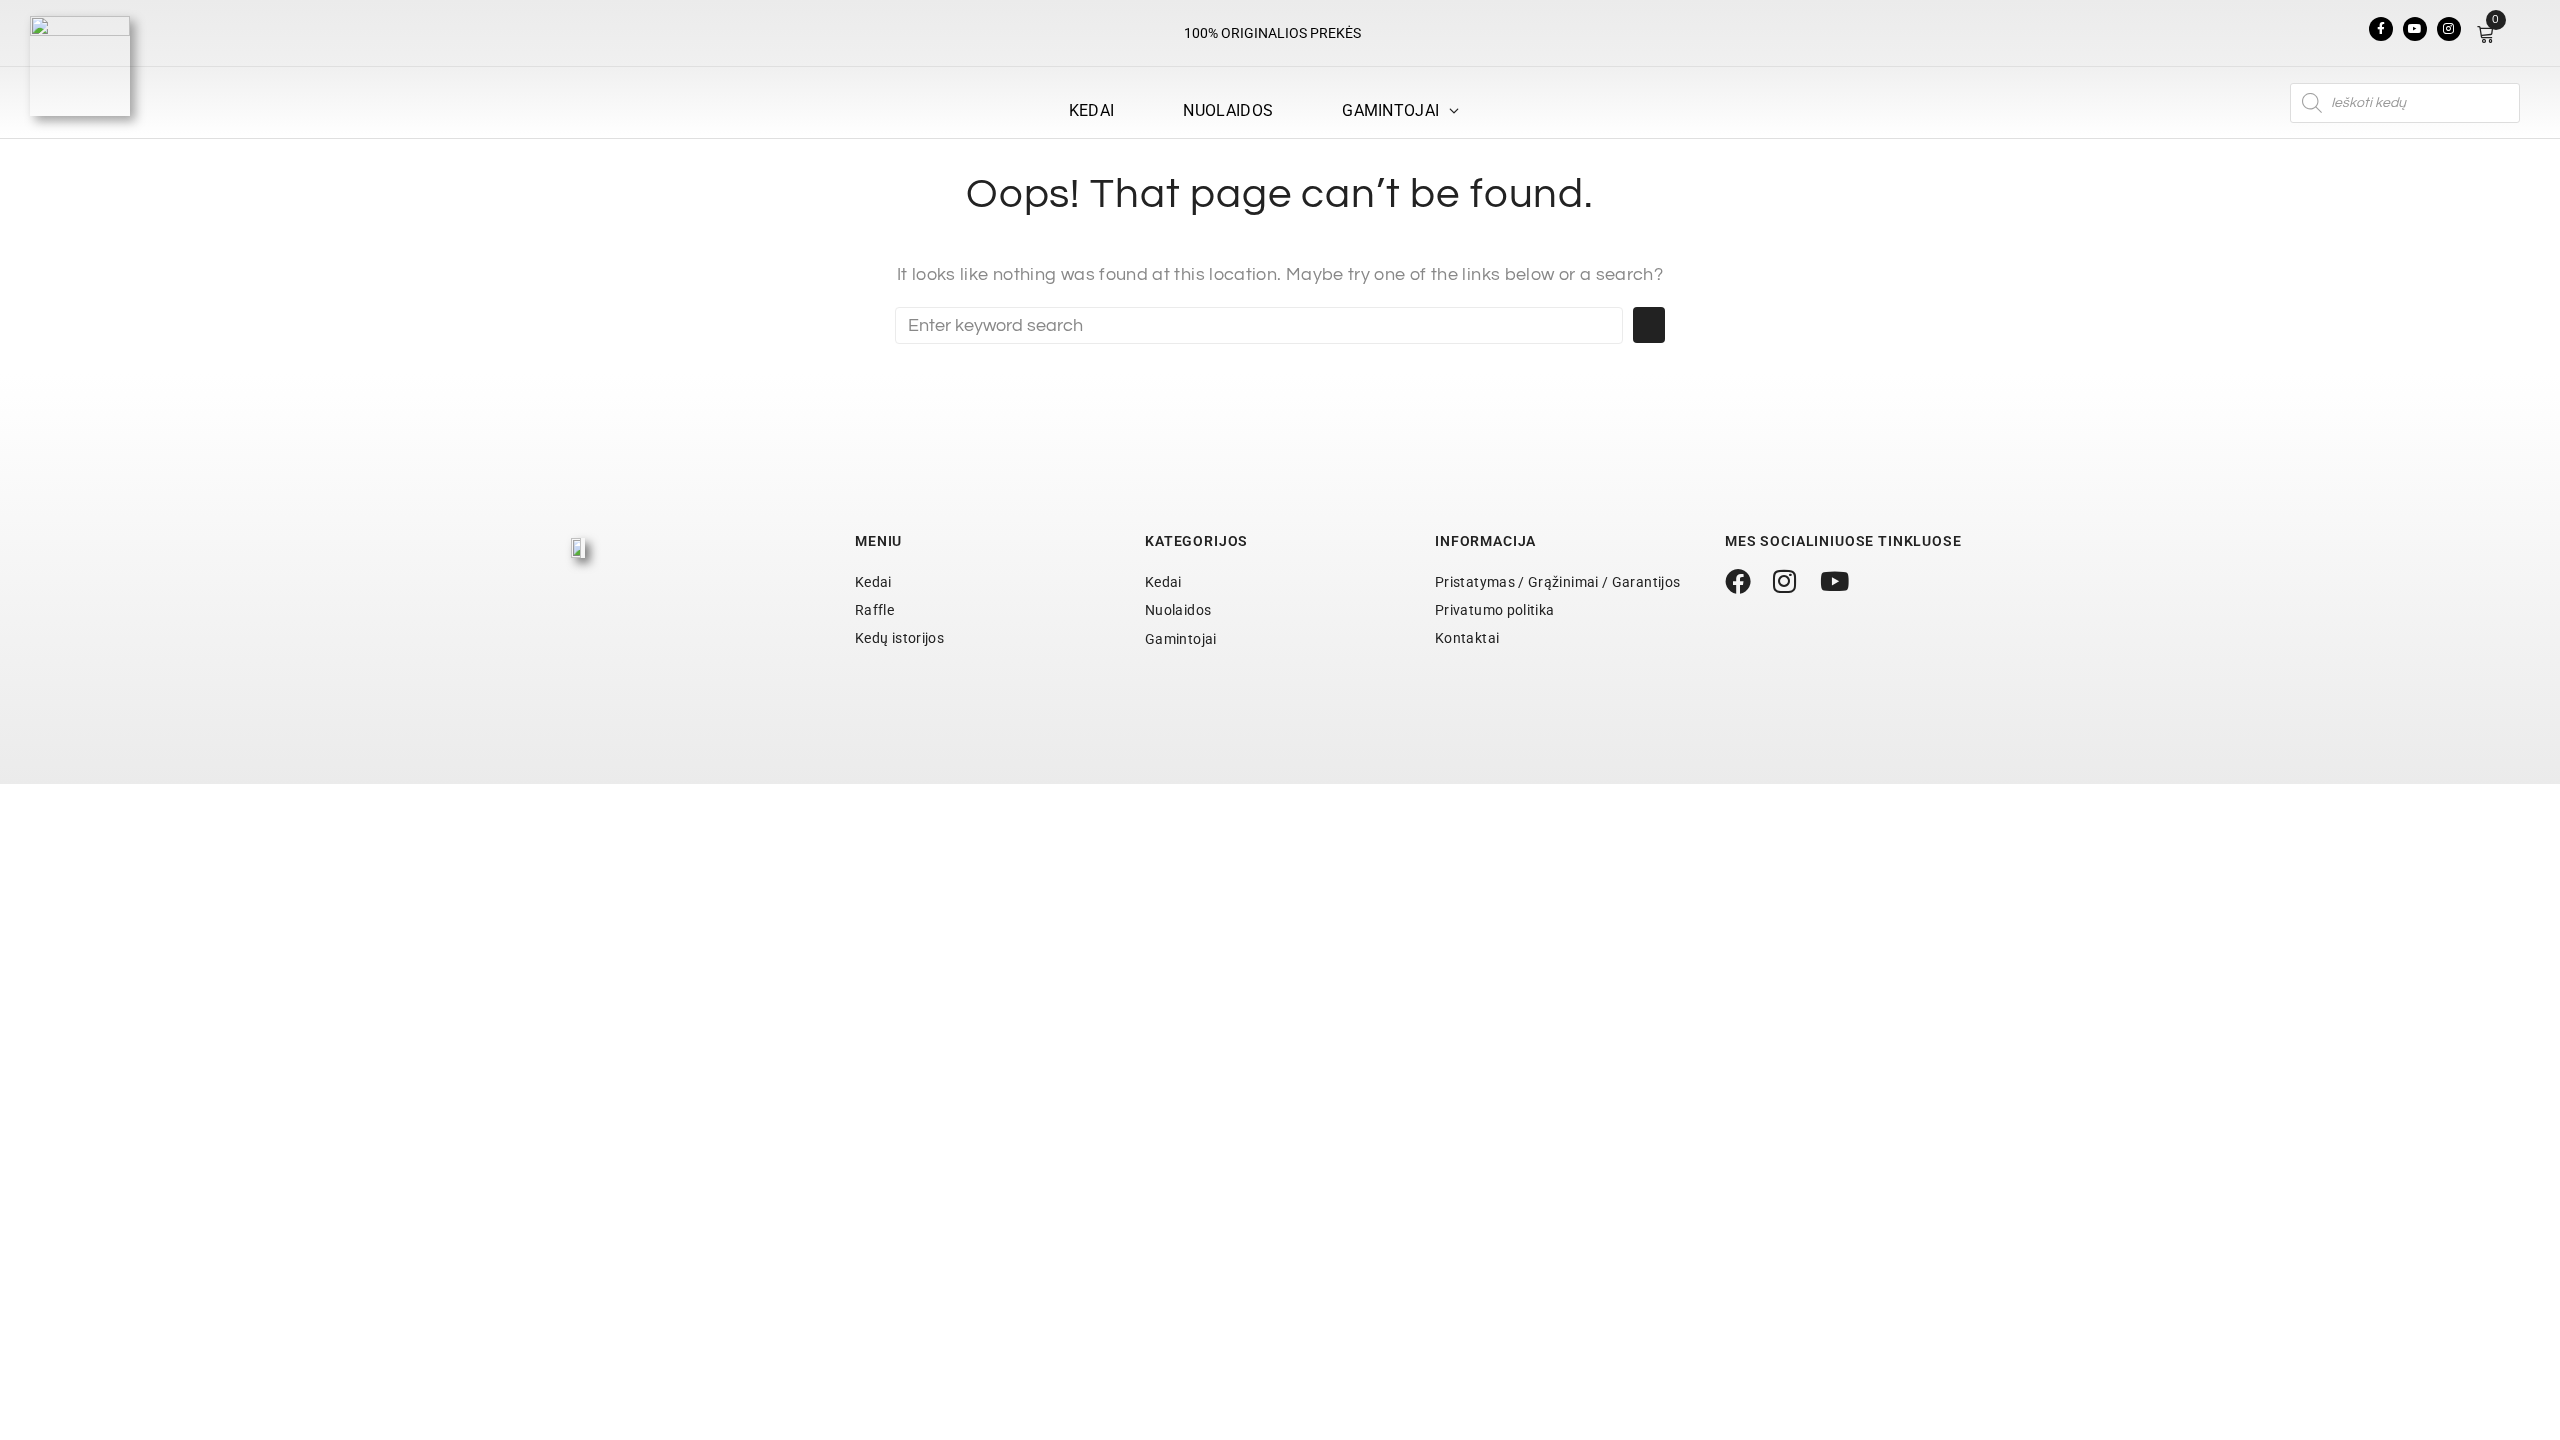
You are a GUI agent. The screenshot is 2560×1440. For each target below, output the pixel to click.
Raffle (874, 610)
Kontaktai (1467, 638)
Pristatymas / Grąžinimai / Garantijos (1557, 582)
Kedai (873, 582)
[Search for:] (1259, 325)
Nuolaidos (1178, 610)
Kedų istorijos (899, 638)
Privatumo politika (1494, 610)
